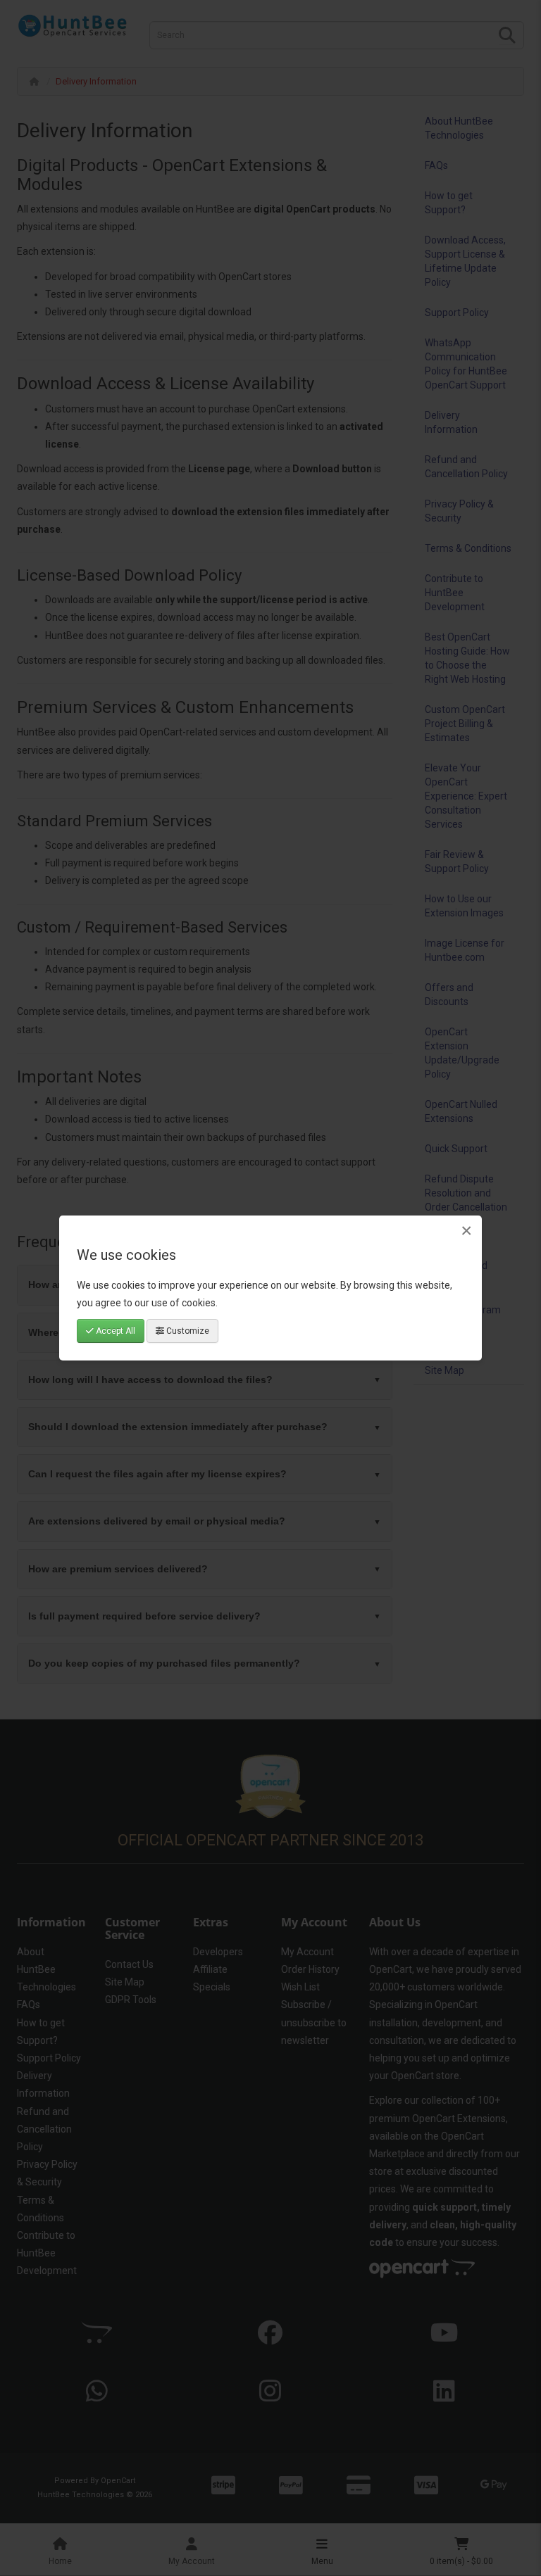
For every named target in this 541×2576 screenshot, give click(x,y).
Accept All (114, 1331)
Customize (187, 1331)
